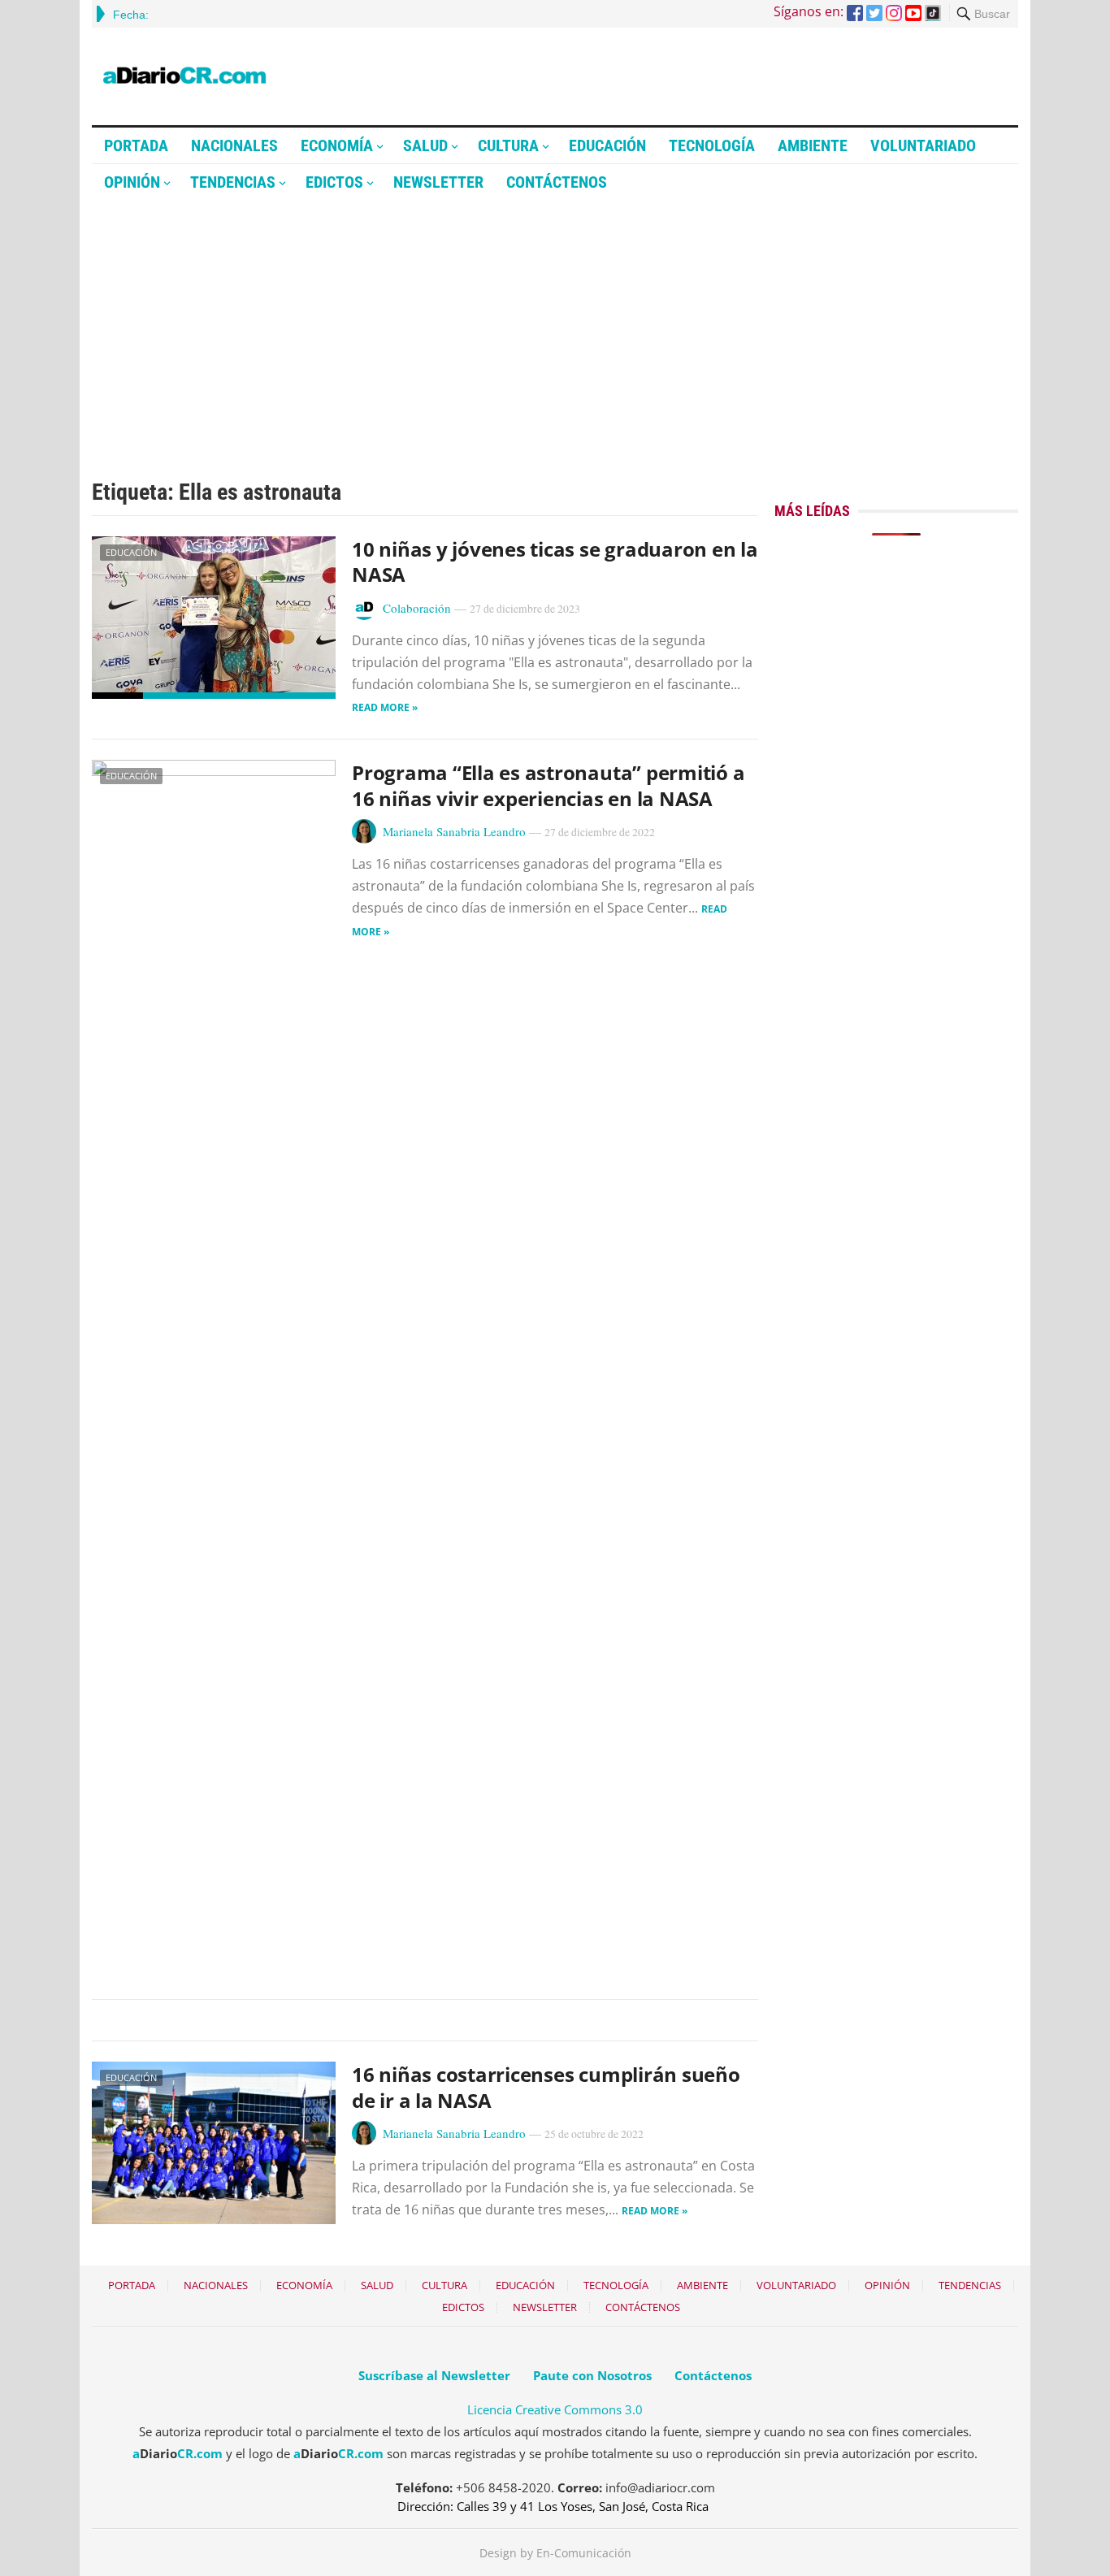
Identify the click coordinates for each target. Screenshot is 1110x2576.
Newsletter (438, 182)
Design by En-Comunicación (555, 2553)
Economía (337, 145)
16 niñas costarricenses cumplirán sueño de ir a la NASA (546, 2087)
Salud (425, 145)
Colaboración (417, 608)
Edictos (334, 182)
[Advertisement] (555, 323)
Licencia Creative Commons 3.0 (555, 2409)
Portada (136, 145)
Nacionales (234, 145)
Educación (607, 145)
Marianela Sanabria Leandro (454, 831)
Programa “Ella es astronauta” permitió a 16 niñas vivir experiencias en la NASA (548, 785)
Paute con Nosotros (592, 2375)
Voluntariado (923, 145)
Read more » (385, 707)
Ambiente (813, 145)
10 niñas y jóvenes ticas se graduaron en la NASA (555, 562)
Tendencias (233, 182)
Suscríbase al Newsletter (434, 2375)
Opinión (132, 182)
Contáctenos (557, 182)
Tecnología (712, 145)
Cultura (508, 145)
